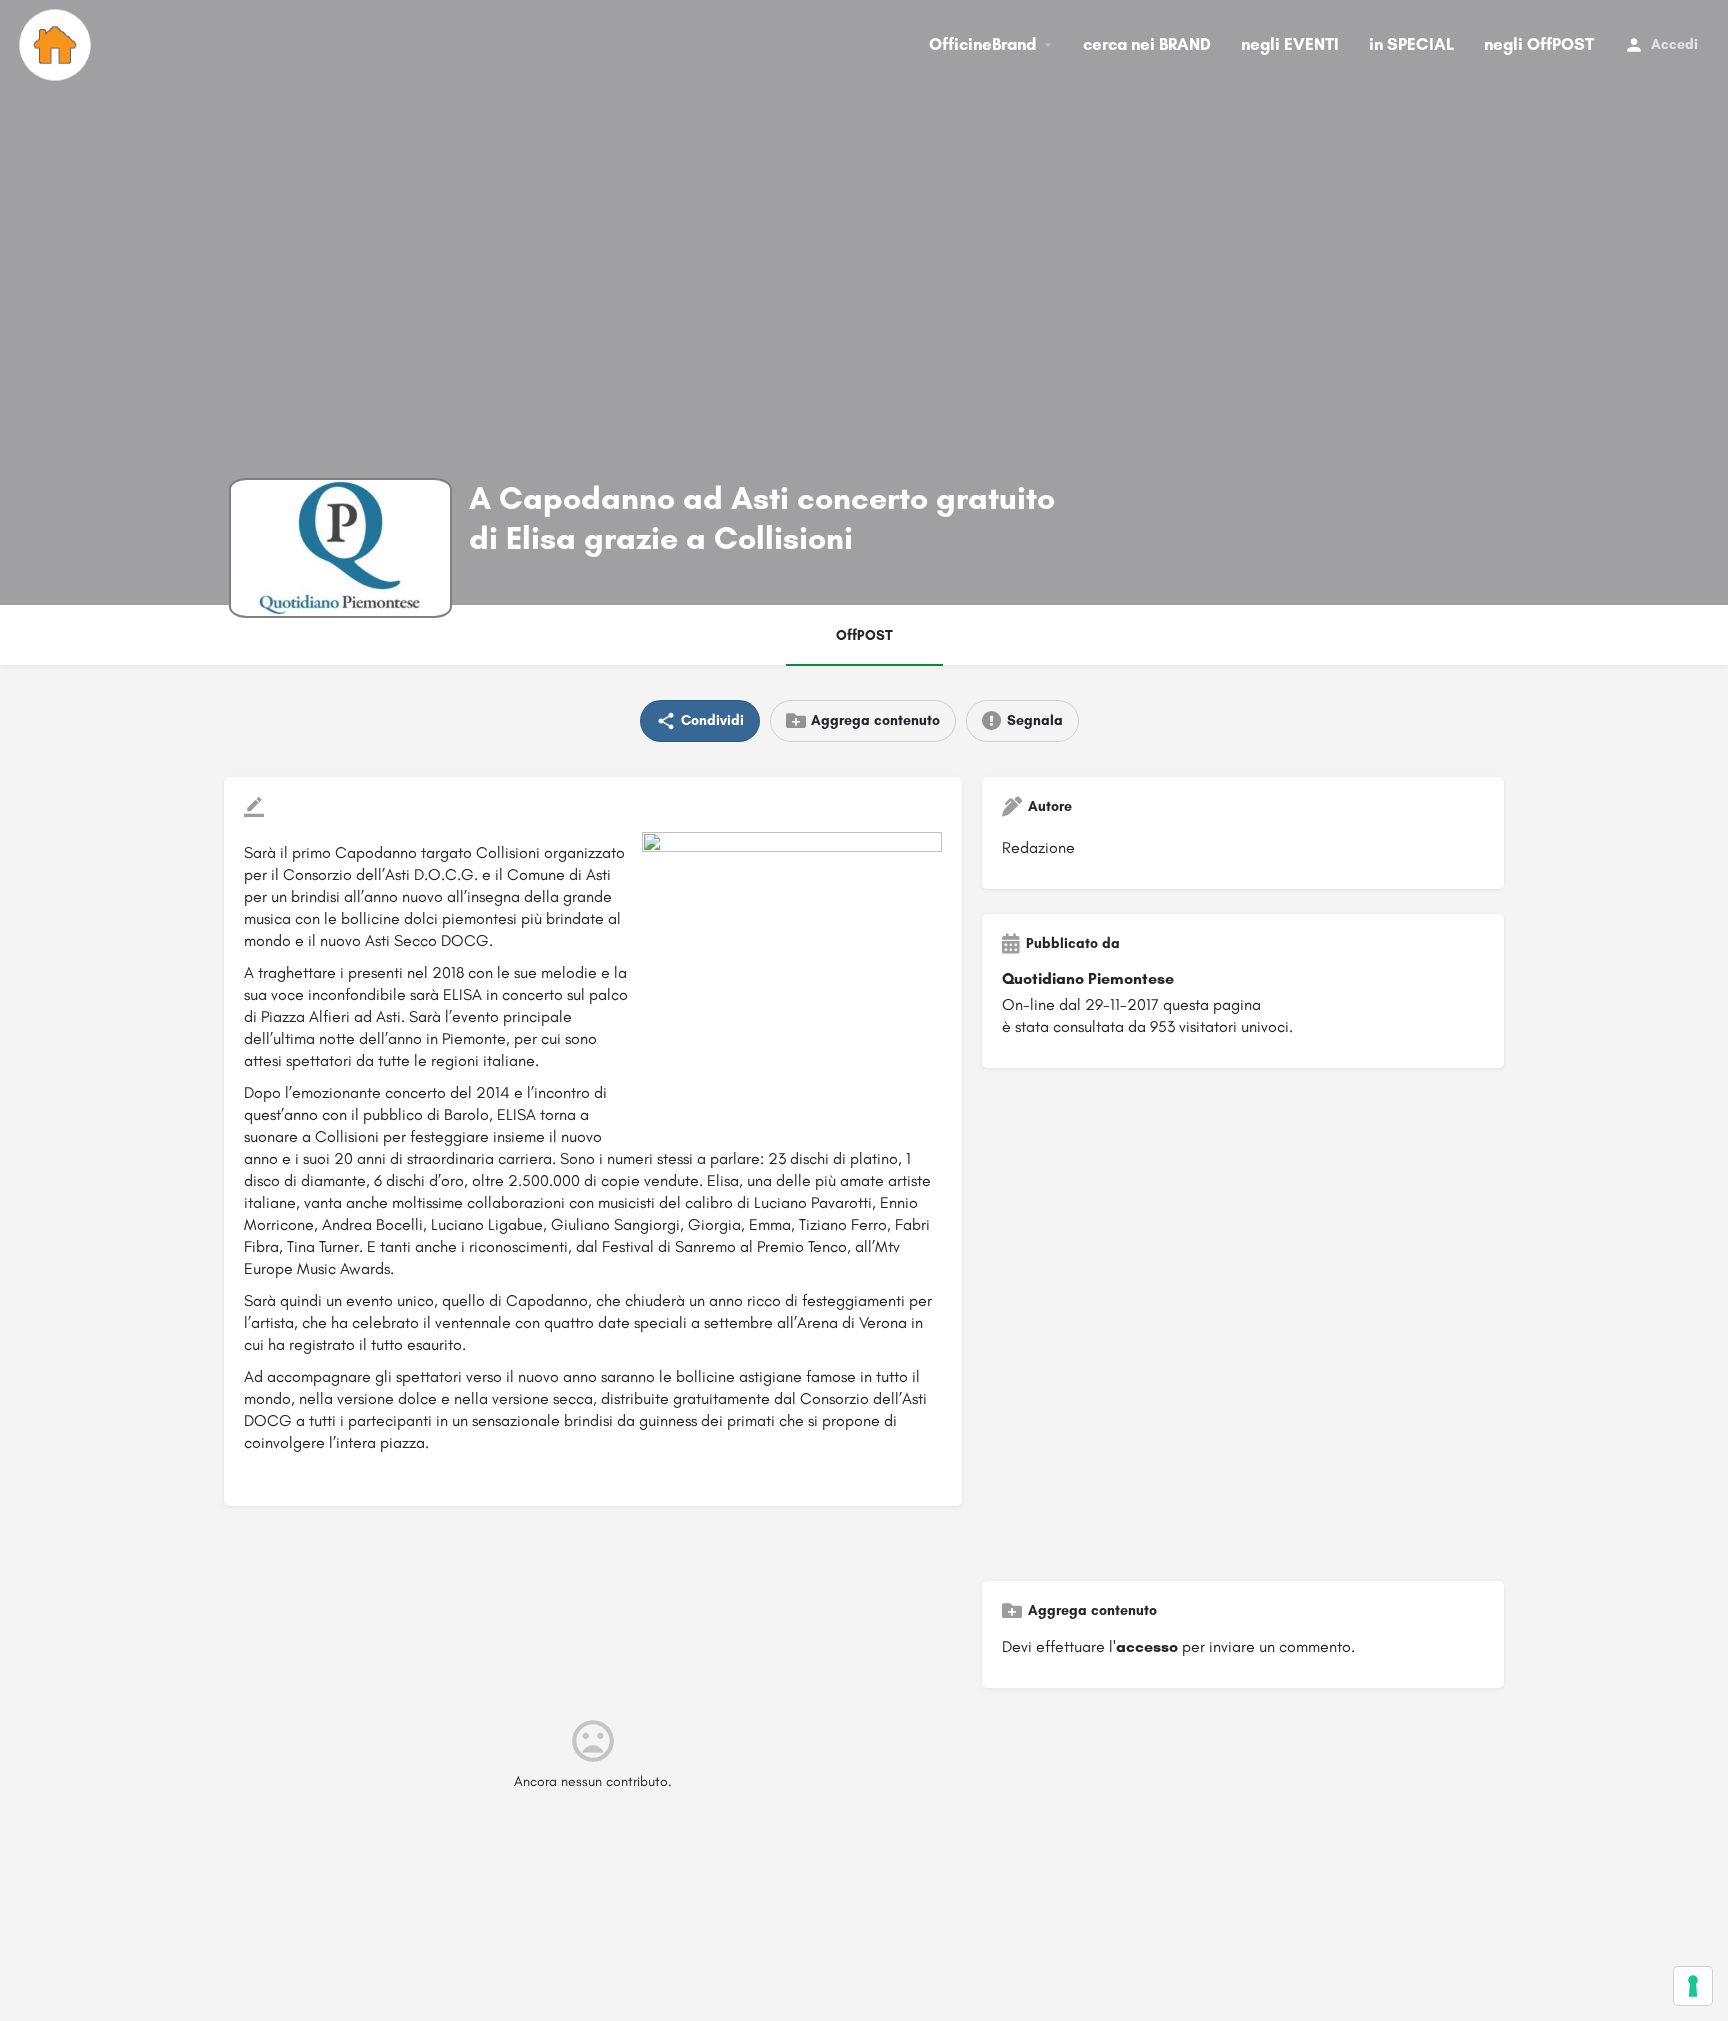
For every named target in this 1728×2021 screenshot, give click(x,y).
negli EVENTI (1290, 44)
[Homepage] (57, 45)
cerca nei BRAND (1147, 44)
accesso (1147, 1646)
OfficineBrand (982, 44)
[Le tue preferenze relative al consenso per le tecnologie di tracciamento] (1693, 1986)
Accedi (1674, 44)
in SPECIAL (1411, 44)
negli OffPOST (1539, 44)
